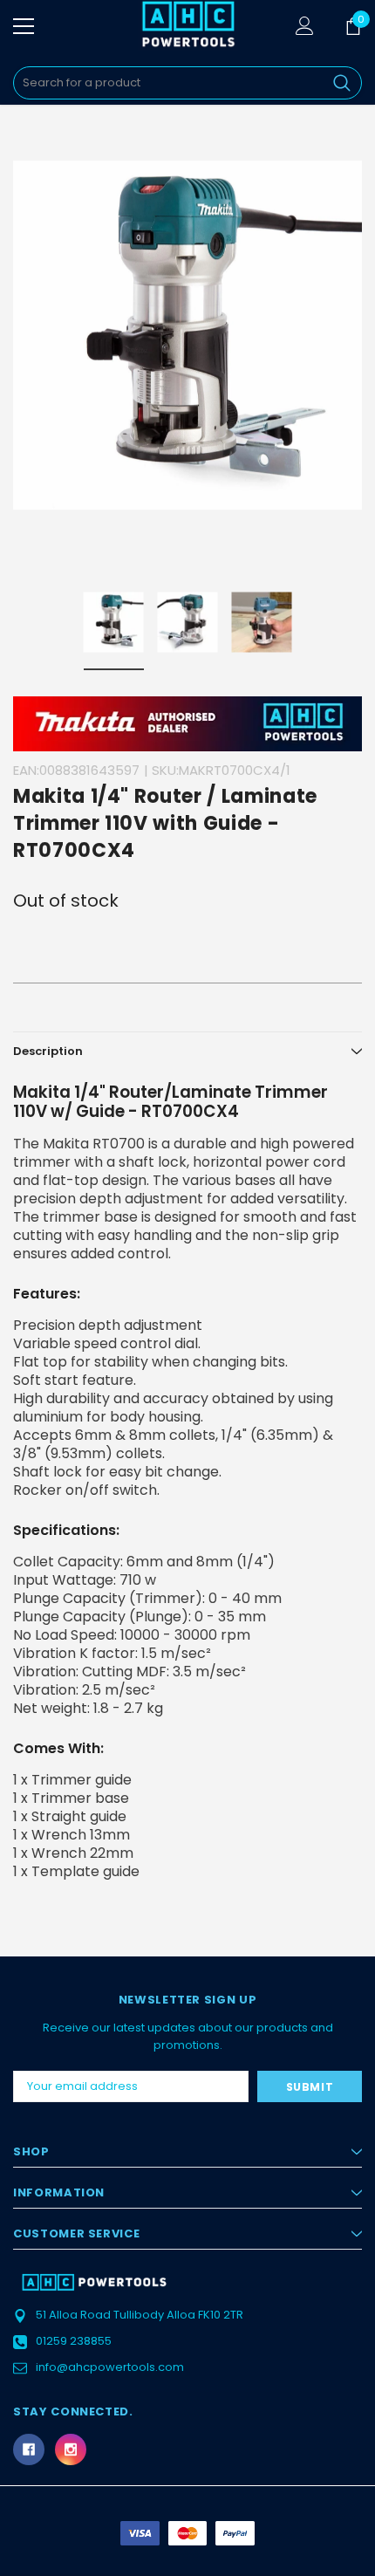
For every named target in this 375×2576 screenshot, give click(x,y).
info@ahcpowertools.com (110, 2367)
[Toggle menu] (24, 26)
